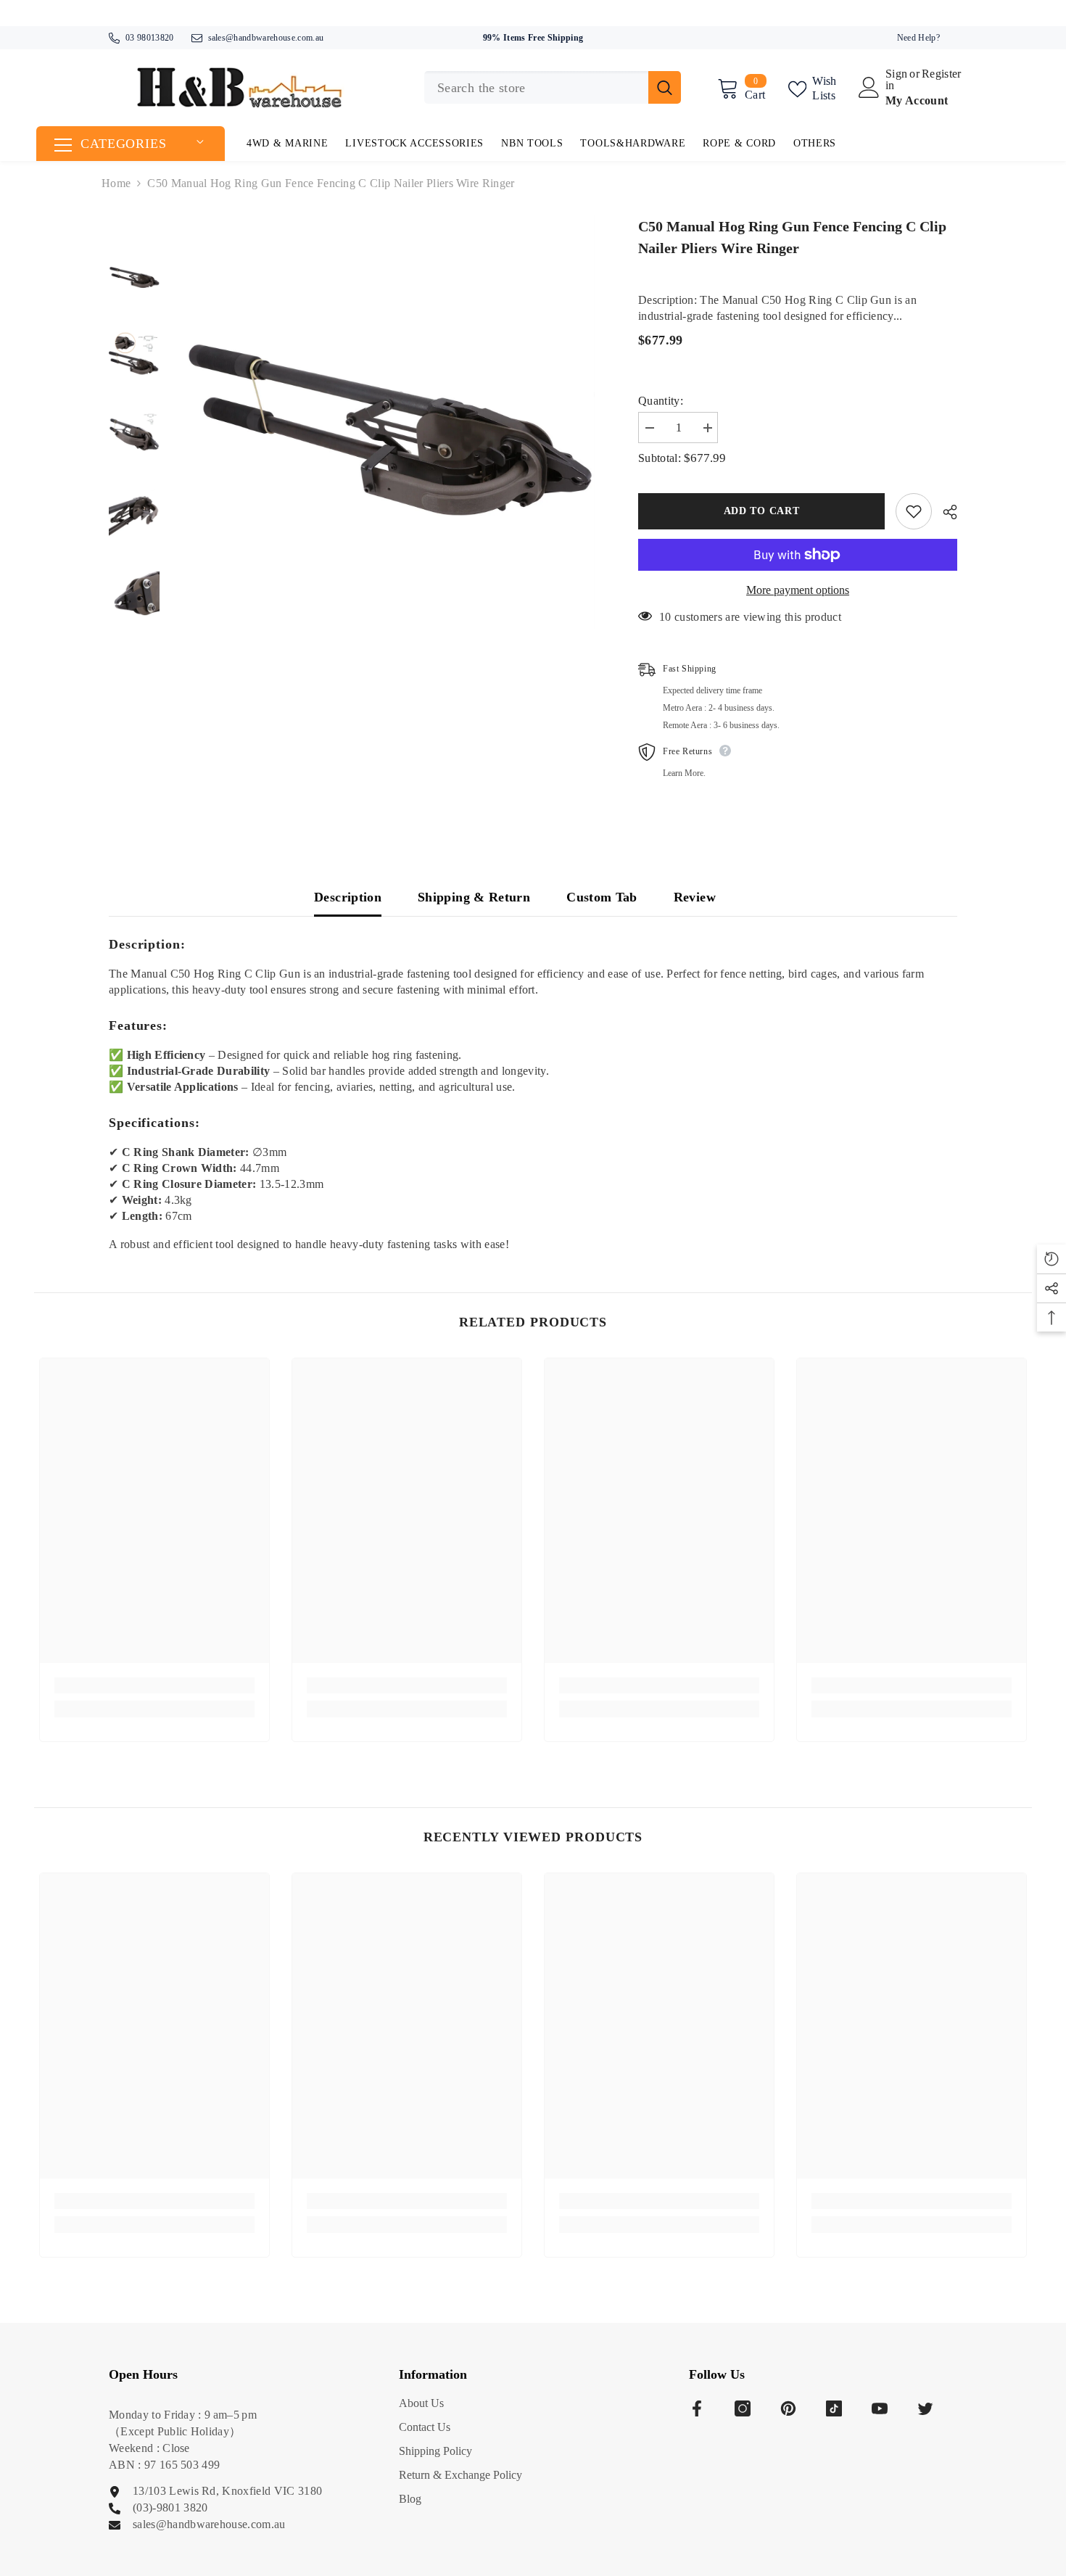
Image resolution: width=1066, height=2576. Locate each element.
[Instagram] (743, 2408)
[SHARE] (945, 512)
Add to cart (762, 511)
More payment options (798, 590)
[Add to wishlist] (914, 511)
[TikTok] (834, 2408)
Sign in (896, 80)
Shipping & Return (474, 897)
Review (695, 897)
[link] (154, 1685)
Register (942, 74)
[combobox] (536, 87)
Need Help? (918, 38)
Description (348, 897)
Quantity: (661, 401)
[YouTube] (880, 2408)
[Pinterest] (788, 2408)
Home (116, 183)
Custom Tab (602, 897)
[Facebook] (697, 2408)
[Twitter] (925, 2408)
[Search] (553, 87)
